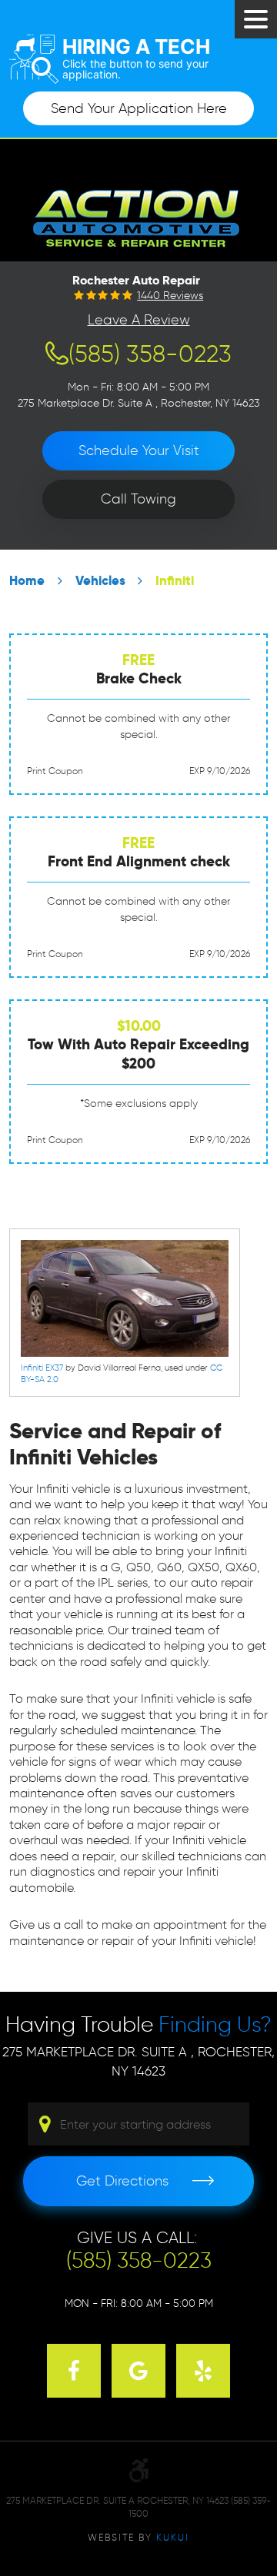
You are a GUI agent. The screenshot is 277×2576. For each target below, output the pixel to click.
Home (27, 581)
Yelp (203, 2371)
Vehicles (100, 581)
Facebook (74, 2371)
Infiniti (175, 581)
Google (138, 2371)
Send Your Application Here (139, 108)
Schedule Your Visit (139, 450)
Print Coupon (55, 771)
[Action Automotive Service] (139, 216)
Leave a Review (139, 320)
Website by (138, 2537)
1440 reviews (170, 296)
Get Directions (122, 2181)
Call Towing (138, 499)
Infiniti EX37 (42, 1368)
